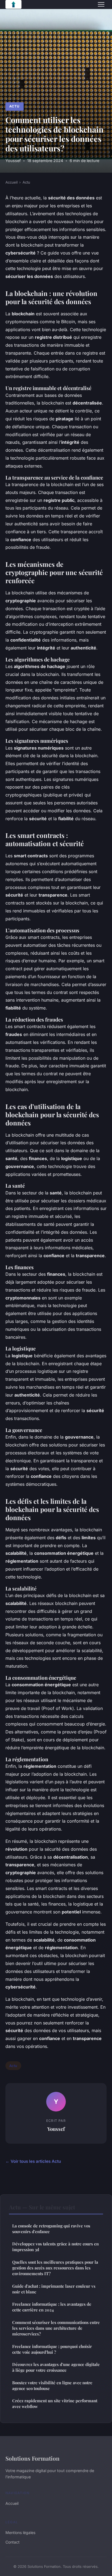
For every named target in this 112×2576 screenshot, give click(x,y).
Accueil (12, 182)
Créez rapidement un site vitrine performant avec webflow (55, 2403)
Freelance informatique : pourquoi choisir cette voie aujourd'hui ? (52, 2349)
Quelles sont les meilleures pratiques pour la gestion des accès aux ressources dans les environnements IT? (55, 2268)
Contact (13, 2542)
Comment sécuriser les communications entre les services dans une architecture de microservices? (56, 2328)
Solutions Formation (32, 2458)
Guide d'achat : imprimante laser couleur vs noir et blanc (54, 2289)
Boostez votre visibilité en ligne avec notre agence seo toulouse (52, 2385)
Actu (14, 106)
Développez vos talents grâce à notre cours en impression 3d (55, 2247)
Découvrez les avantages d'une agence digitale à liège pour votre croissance (56, 2367)
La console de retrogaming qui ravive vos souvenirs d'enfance (51, 2229)
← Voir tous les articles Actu (33, 2161)
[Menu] (101, 4)
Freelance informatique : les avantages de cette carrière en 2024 (52, 2307)
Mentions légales (20, 2532)
